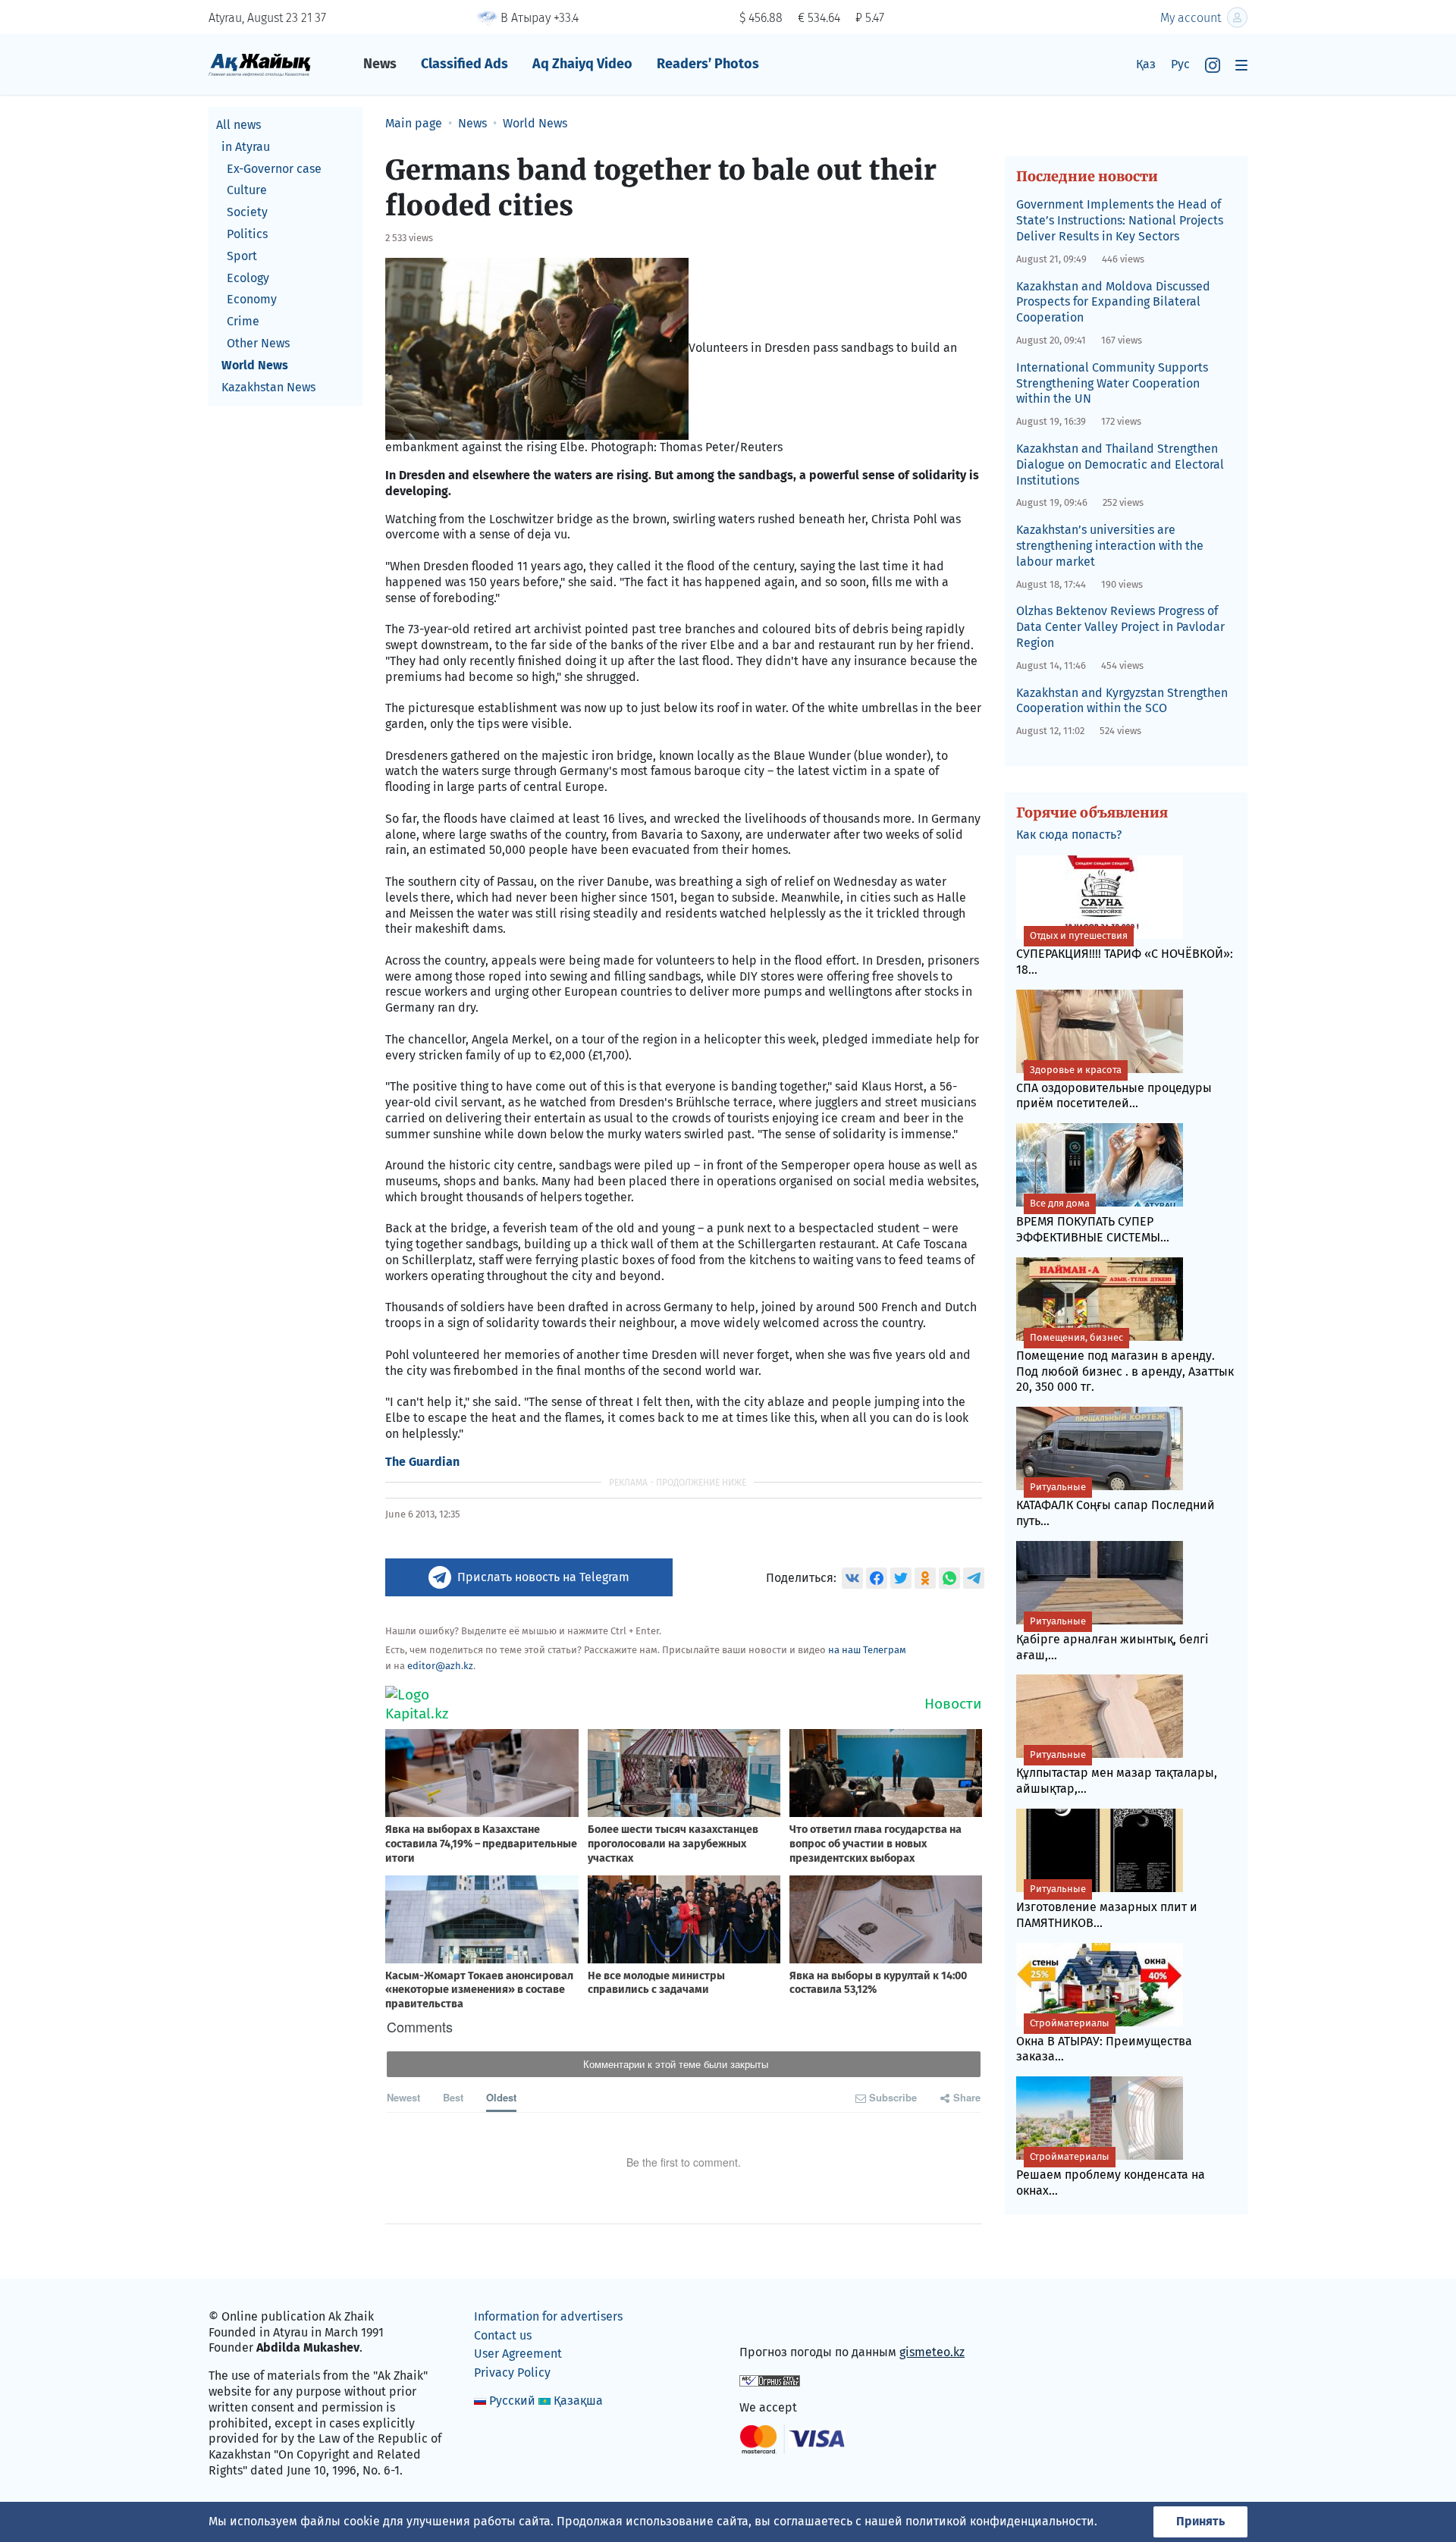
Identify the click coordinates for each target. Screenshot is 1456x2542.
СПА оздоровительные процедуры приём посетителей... (1114, 1087)
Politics (247, 234)
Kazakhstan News (268, 387)
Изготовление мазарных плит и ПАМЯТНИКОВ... (1107, 1906)
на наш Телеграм (867, 1650)
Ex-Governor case (274, 169)
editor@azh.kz (440, 1666)
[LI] (773, 2320)
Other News (258, 343)
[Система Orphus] (770, 2380)
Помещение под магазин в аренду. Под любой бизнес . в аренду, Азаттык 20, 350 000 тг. (1125, 1363)
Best (453, 2097)
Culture (247, 190)
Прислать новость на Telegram (543, 1577)
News (380, 64)
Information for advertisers (548, 2316)
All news (238, 125)
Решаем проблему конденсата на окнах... (1111, 2174)
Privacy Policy (512, 2373)
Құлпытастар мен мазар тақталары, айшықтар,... (1117, 1772)
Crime (243, 321)
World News (255, 365)
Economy (252, 299)
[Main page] (260, 64)
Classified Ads (464, 64)
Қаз (1146, 64)
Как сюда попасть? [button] (1069, 835)
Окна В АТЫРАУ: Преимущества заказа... (1104, 2041)
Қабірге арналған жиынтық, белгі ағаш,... (1112, 1639)
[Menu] (1241, 65)
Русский (512, 2401)
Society (247, 212)
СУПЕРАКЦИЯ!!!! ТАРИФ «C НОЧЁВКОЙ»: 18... (1125, 953)
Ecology (248, 278)
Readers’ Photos (708, 64)
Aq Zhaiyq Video (582, 64)
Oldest (501, 2097)
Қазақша (578, 2401)
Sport (242, 256)
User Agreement (518, 2354)
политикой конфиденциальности (1000, 2521)
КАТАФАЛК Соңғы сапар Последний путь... (1116, 1505)
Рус (1180, 64)
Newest (403, 2097)
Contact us (503, 2335)
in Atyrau (246, 147)
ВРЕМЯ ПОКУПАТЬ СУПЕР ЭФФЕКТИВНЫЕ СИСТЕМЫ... (1093, 1221)
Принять (1200, 2521)
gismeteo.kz (932, 2352)
